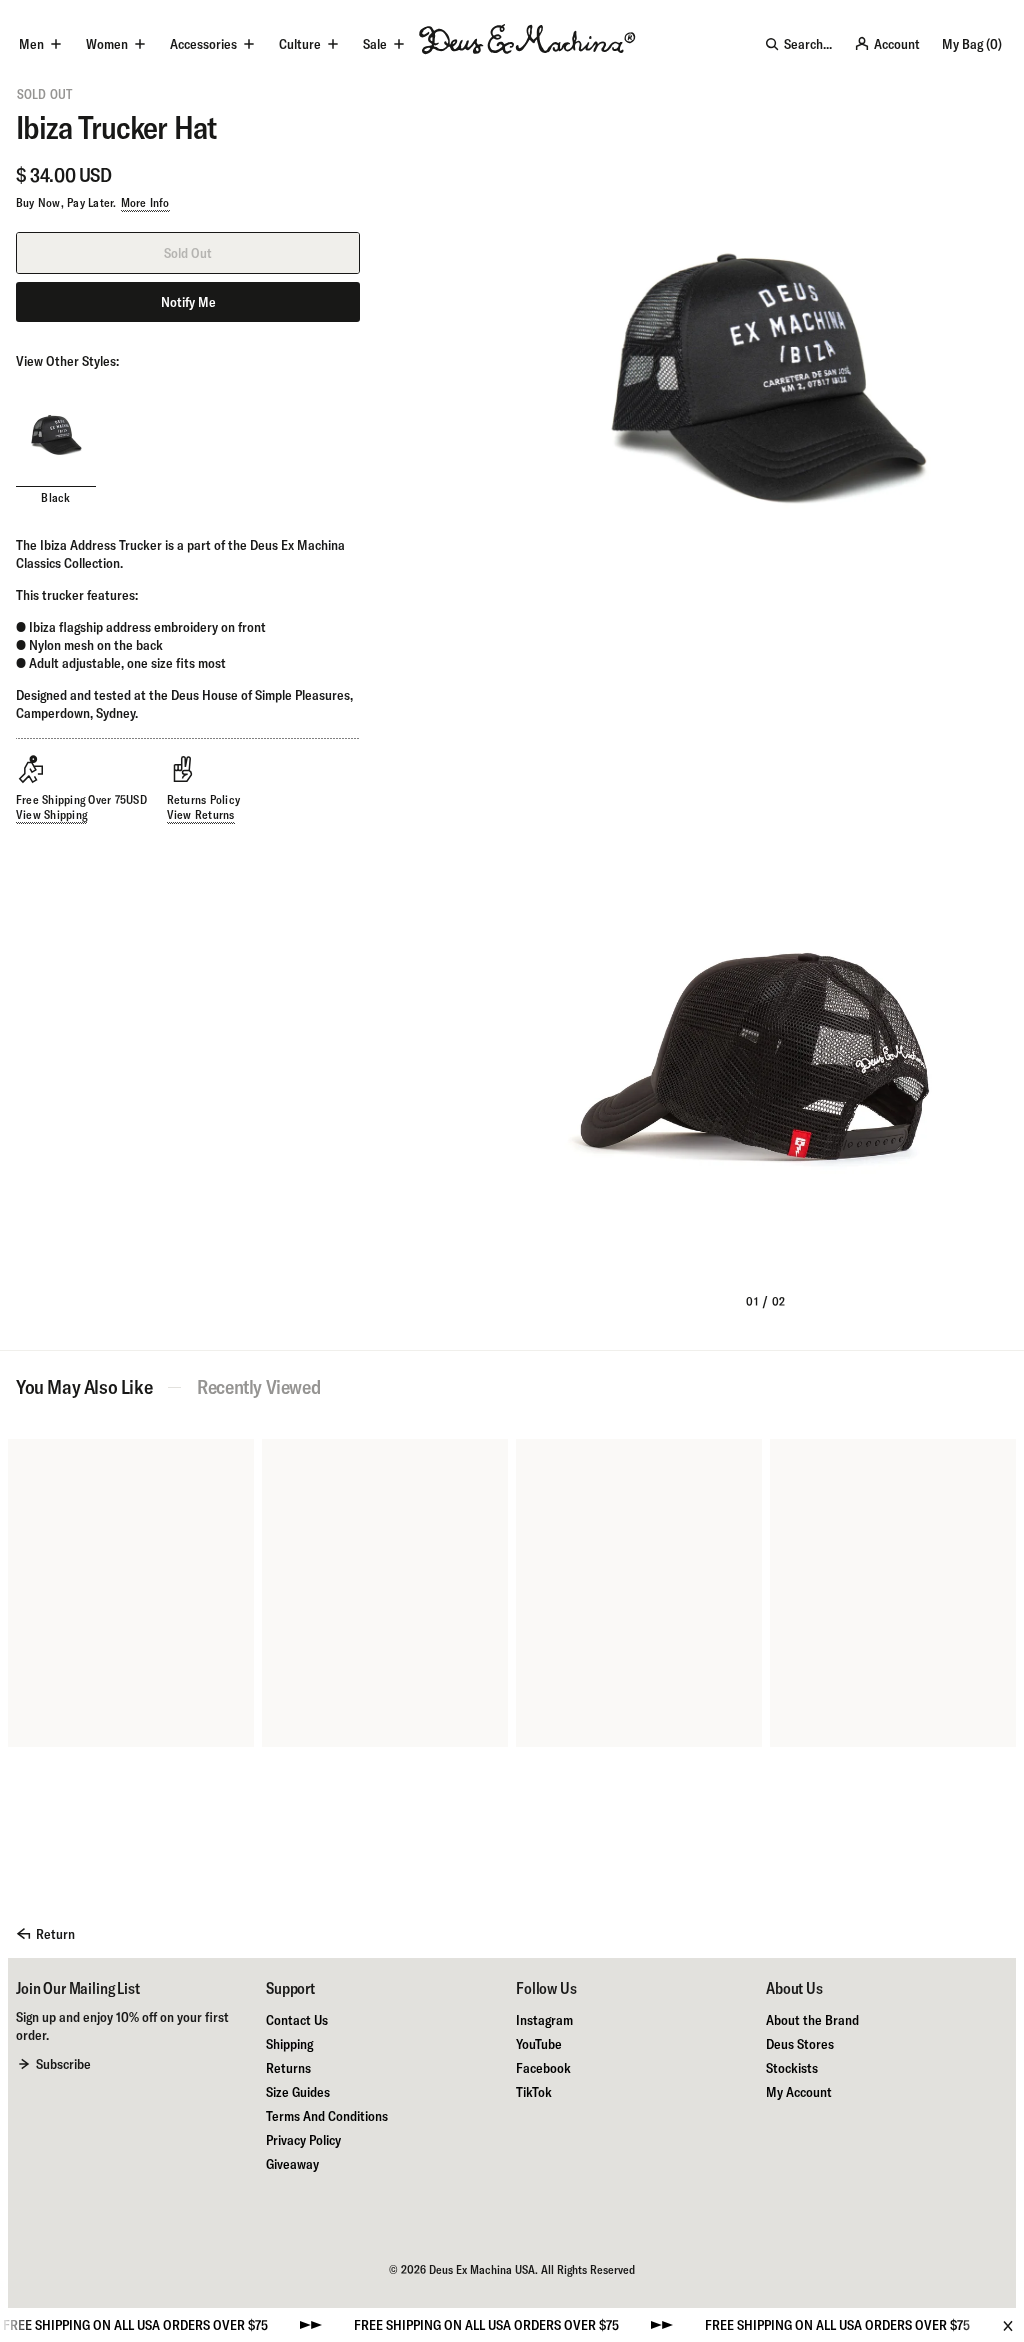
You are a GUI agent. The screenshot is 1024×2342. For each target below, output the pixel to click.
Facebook (543, 2068)
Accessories (203, 44)
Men (31, 44)
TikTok (534, 2092)
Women (107, 44)
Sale (375, 44)
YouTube (539, 2044)
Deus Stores (800, 2044)
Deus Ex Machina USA (482, 2269)
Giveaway (292, 2164)
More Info (145, 202)
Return (55, 1934)
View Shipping (51, 814)
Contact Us (297, 2020)
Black (55, 497)
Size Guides (298, 2092)
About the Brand (812, 2020)
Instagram (544, 2020)
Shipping (289, 2044)
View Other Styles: (67, 361)
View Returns (201, 814)
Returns (288, 2068)
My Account (799, 2092)
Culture (300, 44)
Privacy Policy (303, 2140)
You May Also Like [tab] (84, 1387)
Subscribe (63, 2064)
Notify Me (188, 302)
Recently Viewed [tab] (258, 1387)
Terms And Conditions (327, 2116)
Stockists (792, 2068)
